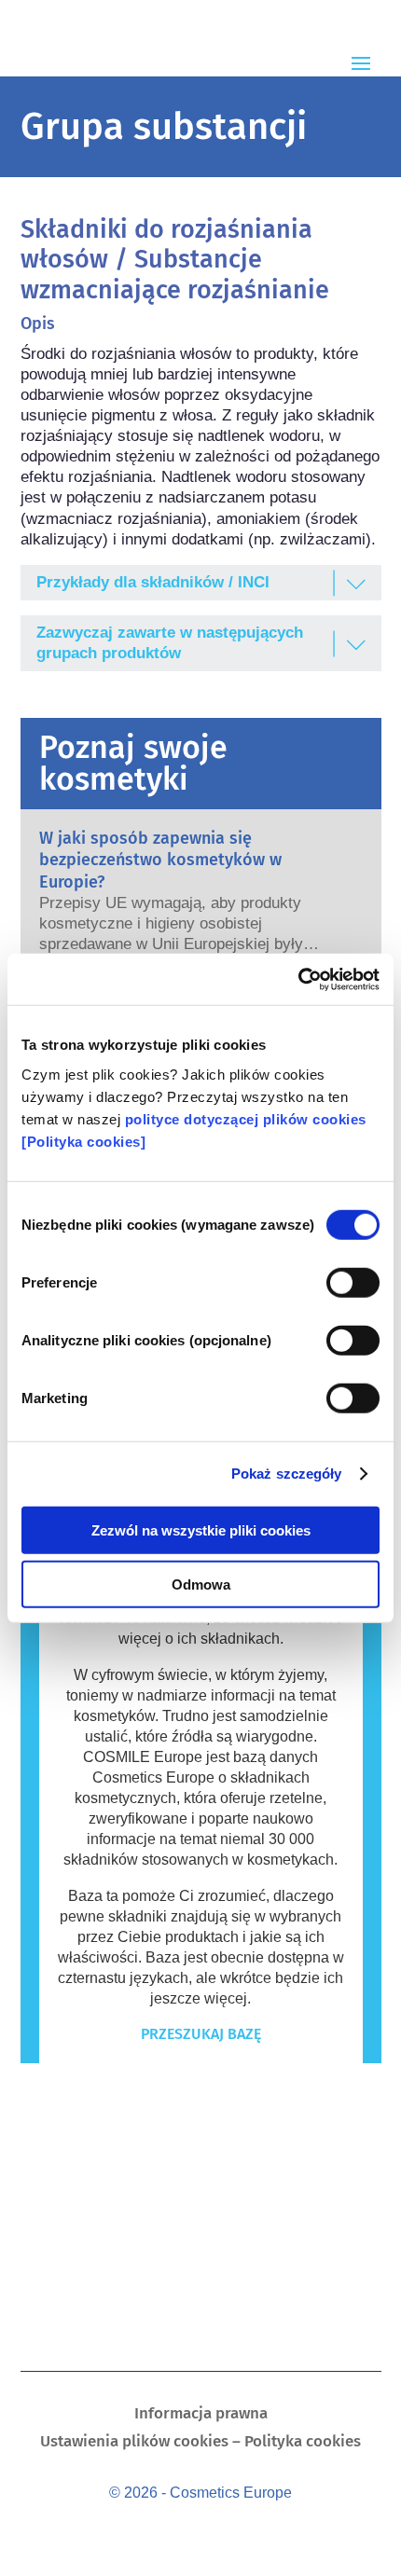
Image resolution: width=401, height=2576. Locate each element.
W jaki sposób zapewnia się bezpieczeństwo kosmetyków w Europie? (160, 860)
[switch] (353, 1282)
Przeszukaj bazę (201, 2034)
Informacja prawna (201, 2415)
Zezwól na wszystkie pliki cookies (201, 1529)
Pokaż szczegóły (287, 1474)
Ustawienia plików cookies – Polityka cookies (200, 2443)
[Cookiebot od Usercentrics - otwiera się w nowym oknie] (298, 979)
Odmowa (201, 1584)
